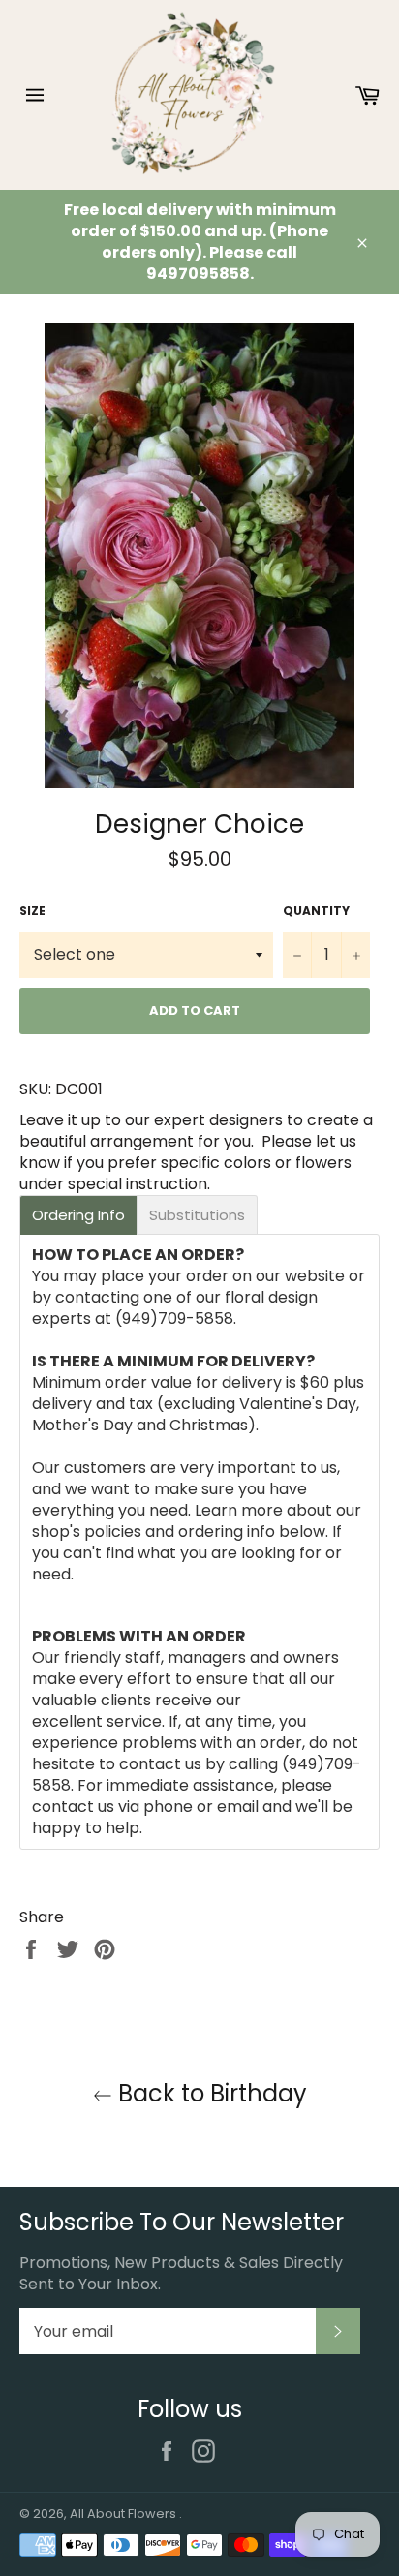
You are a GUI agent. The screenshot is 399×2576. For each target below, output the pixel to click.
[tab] (78, 1215)
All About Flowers (124, 2514)
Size (32, 911)
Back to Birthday (210, 2093)
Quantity (316, 911)
